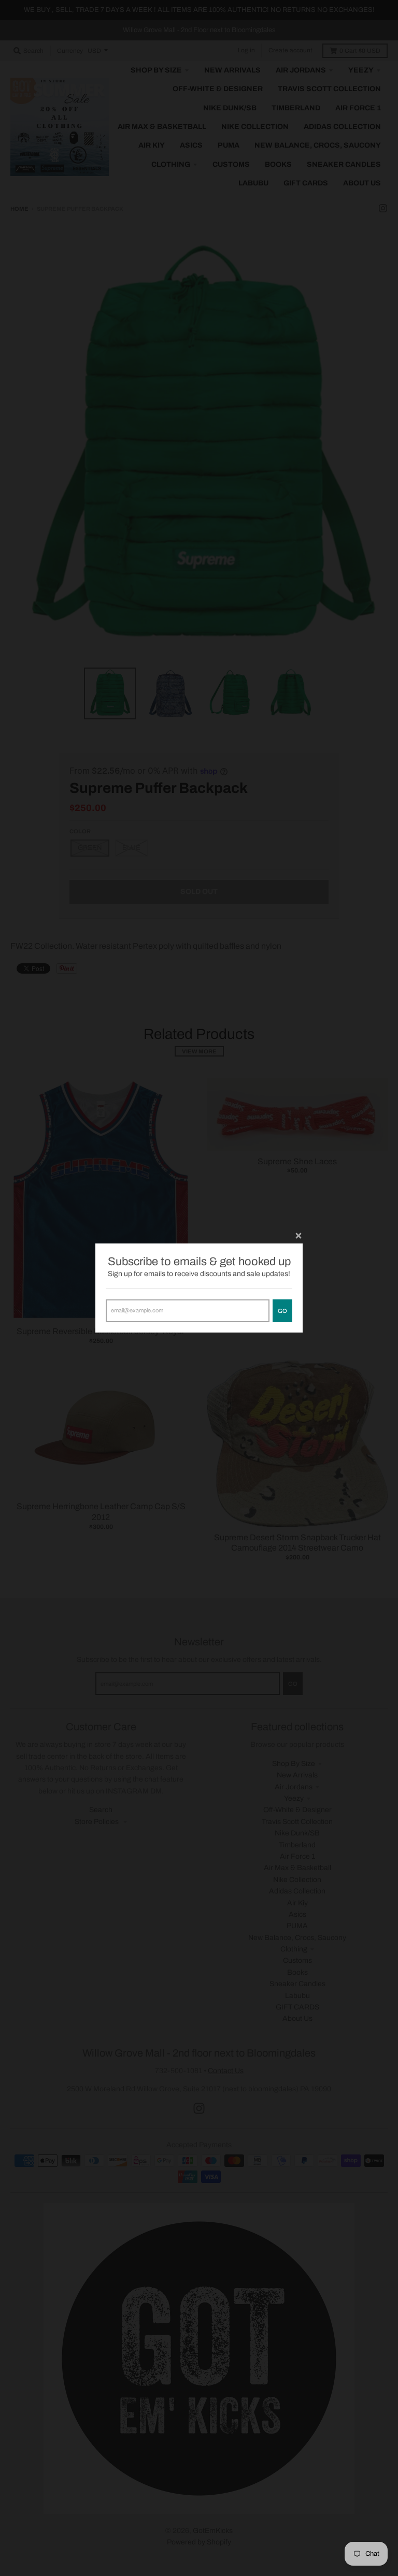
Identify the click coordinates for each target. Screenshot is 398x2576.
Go (282, 1311)
